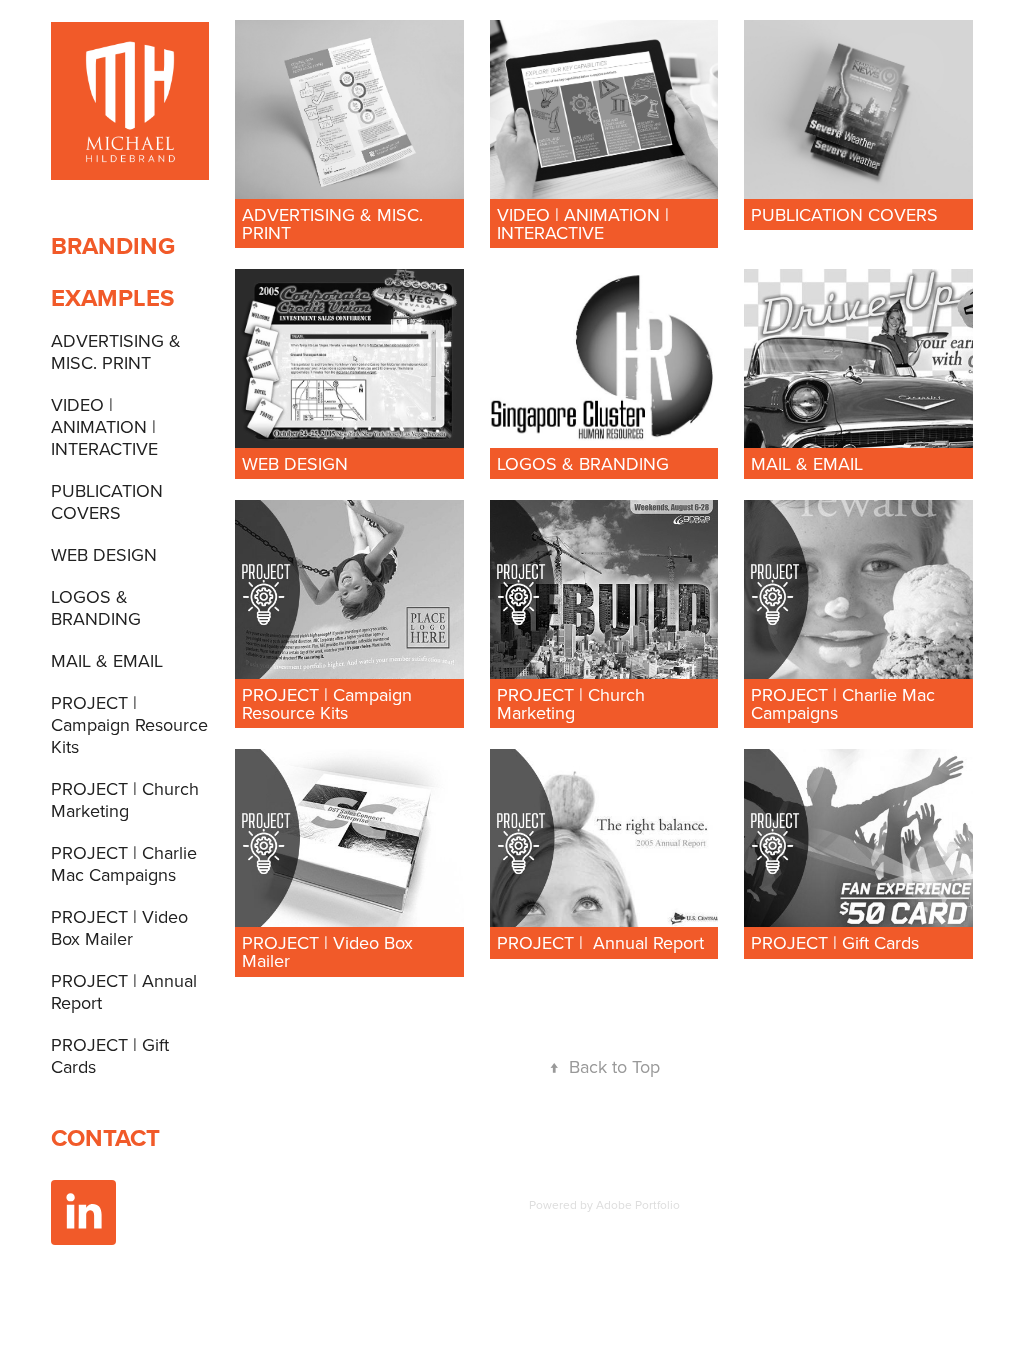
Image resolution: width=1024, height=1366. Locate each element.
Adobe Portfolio (638, 1204)
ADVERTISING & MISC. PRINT (116, 351)
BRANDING (113, 245)
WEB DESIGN (104, 554)
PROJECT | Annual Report (124, 991)
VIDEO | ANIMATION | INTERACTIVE (104, 426)
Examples (112, 297)
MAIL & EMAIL (107, 660)
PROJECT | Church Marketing (125, 799)
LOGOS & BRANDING (96, 607)
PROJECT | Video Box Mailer (119, 927)
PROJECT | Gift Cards (110, 1055)
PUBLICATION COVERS (107, 501)
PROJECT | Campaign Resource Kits (129, 724)
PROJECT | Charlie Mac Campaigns (124, 863)
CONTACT (105, 1137)
